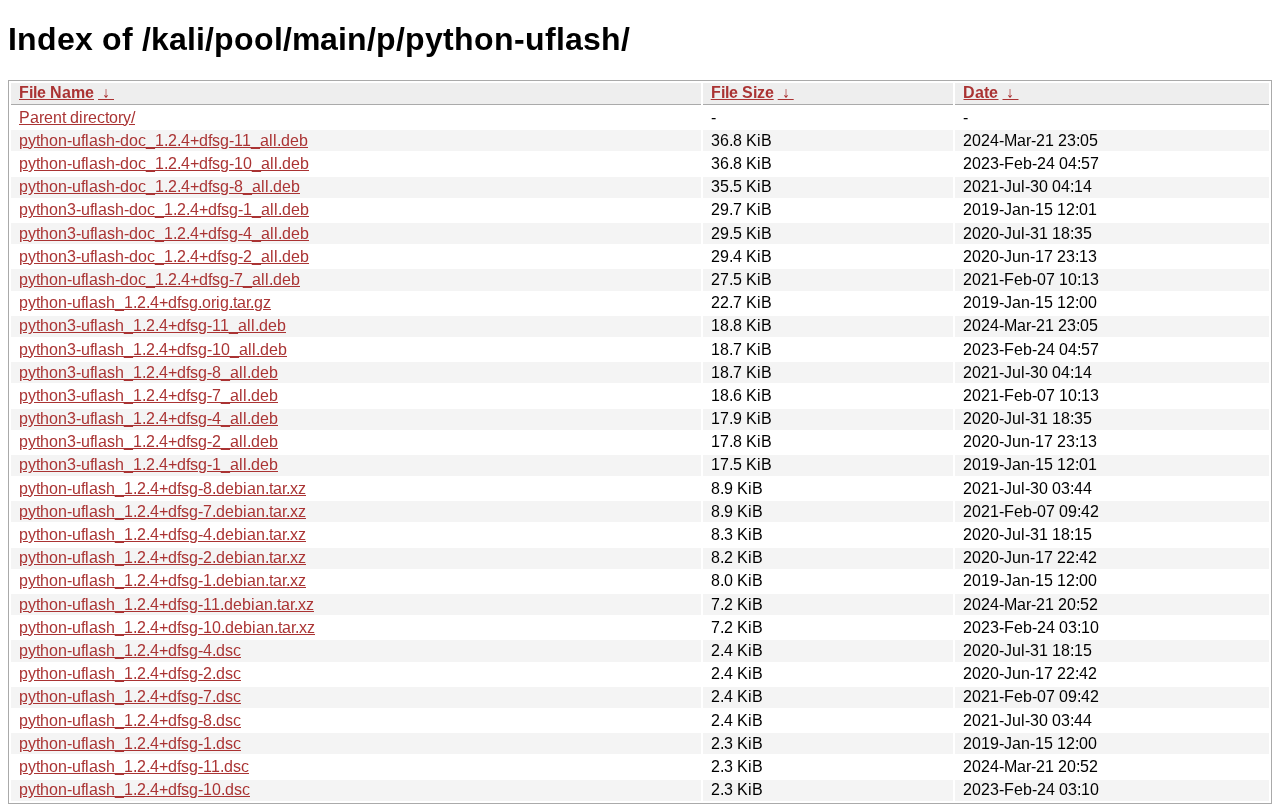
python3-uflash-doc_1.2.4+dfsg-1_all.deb (164, 209)
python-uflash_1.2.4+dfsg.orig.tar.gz (145, 302)
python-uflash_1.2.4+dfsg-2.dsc (130, 673)
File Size (742, 92)
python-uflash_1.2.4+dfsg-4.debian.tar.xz (162, 534)
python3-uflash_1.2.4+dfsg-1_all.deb (148, 464)
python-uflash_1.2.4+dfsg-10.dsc (134, 789)
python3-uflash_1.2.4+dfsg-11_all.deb (152, 325)
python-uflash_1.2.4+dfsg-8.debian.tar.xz (162, 488)
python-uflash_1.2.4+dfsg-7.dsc (130, 696)
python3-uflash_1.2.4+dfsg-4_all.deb (148, 418)
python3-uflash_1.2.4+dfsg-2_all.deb (148, 441)
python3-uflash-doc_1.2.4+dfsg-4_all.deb (164, 233)
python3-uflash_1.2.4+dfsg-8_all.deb (148, 372)
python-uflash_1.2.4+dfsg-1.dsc (130, 743)
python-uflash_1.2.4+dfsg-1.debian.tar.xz (162, 580)
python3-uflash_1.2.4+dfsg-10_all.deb (153, 349)
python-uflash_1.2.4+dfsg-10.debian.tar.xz (167, 627)
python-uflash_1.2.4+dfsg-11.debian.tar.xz (166, 604)
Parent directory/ (77, 117)
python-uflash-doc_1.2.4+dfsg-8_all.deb (159, 186)
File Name (56, 92)
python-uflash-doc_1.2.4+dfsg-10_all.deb (164, 163)
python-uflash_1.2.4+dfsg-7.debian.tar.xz (162, 511)
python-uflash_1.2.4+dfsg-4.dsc (130, 650)
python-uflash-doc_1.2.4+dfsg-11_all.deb (163, 140)
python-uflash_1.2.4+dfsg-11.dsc (134, 766)
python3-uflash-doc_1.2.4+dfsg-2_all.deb (164, 256)
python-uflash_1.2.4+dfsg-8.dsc (130, 720)
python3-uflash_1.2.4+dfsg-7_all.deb (148, 395)
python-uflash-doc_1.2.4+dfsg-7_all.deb (159, 279)
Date (980, 92)
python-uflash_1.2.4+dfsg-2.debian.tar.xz (162, 557)
